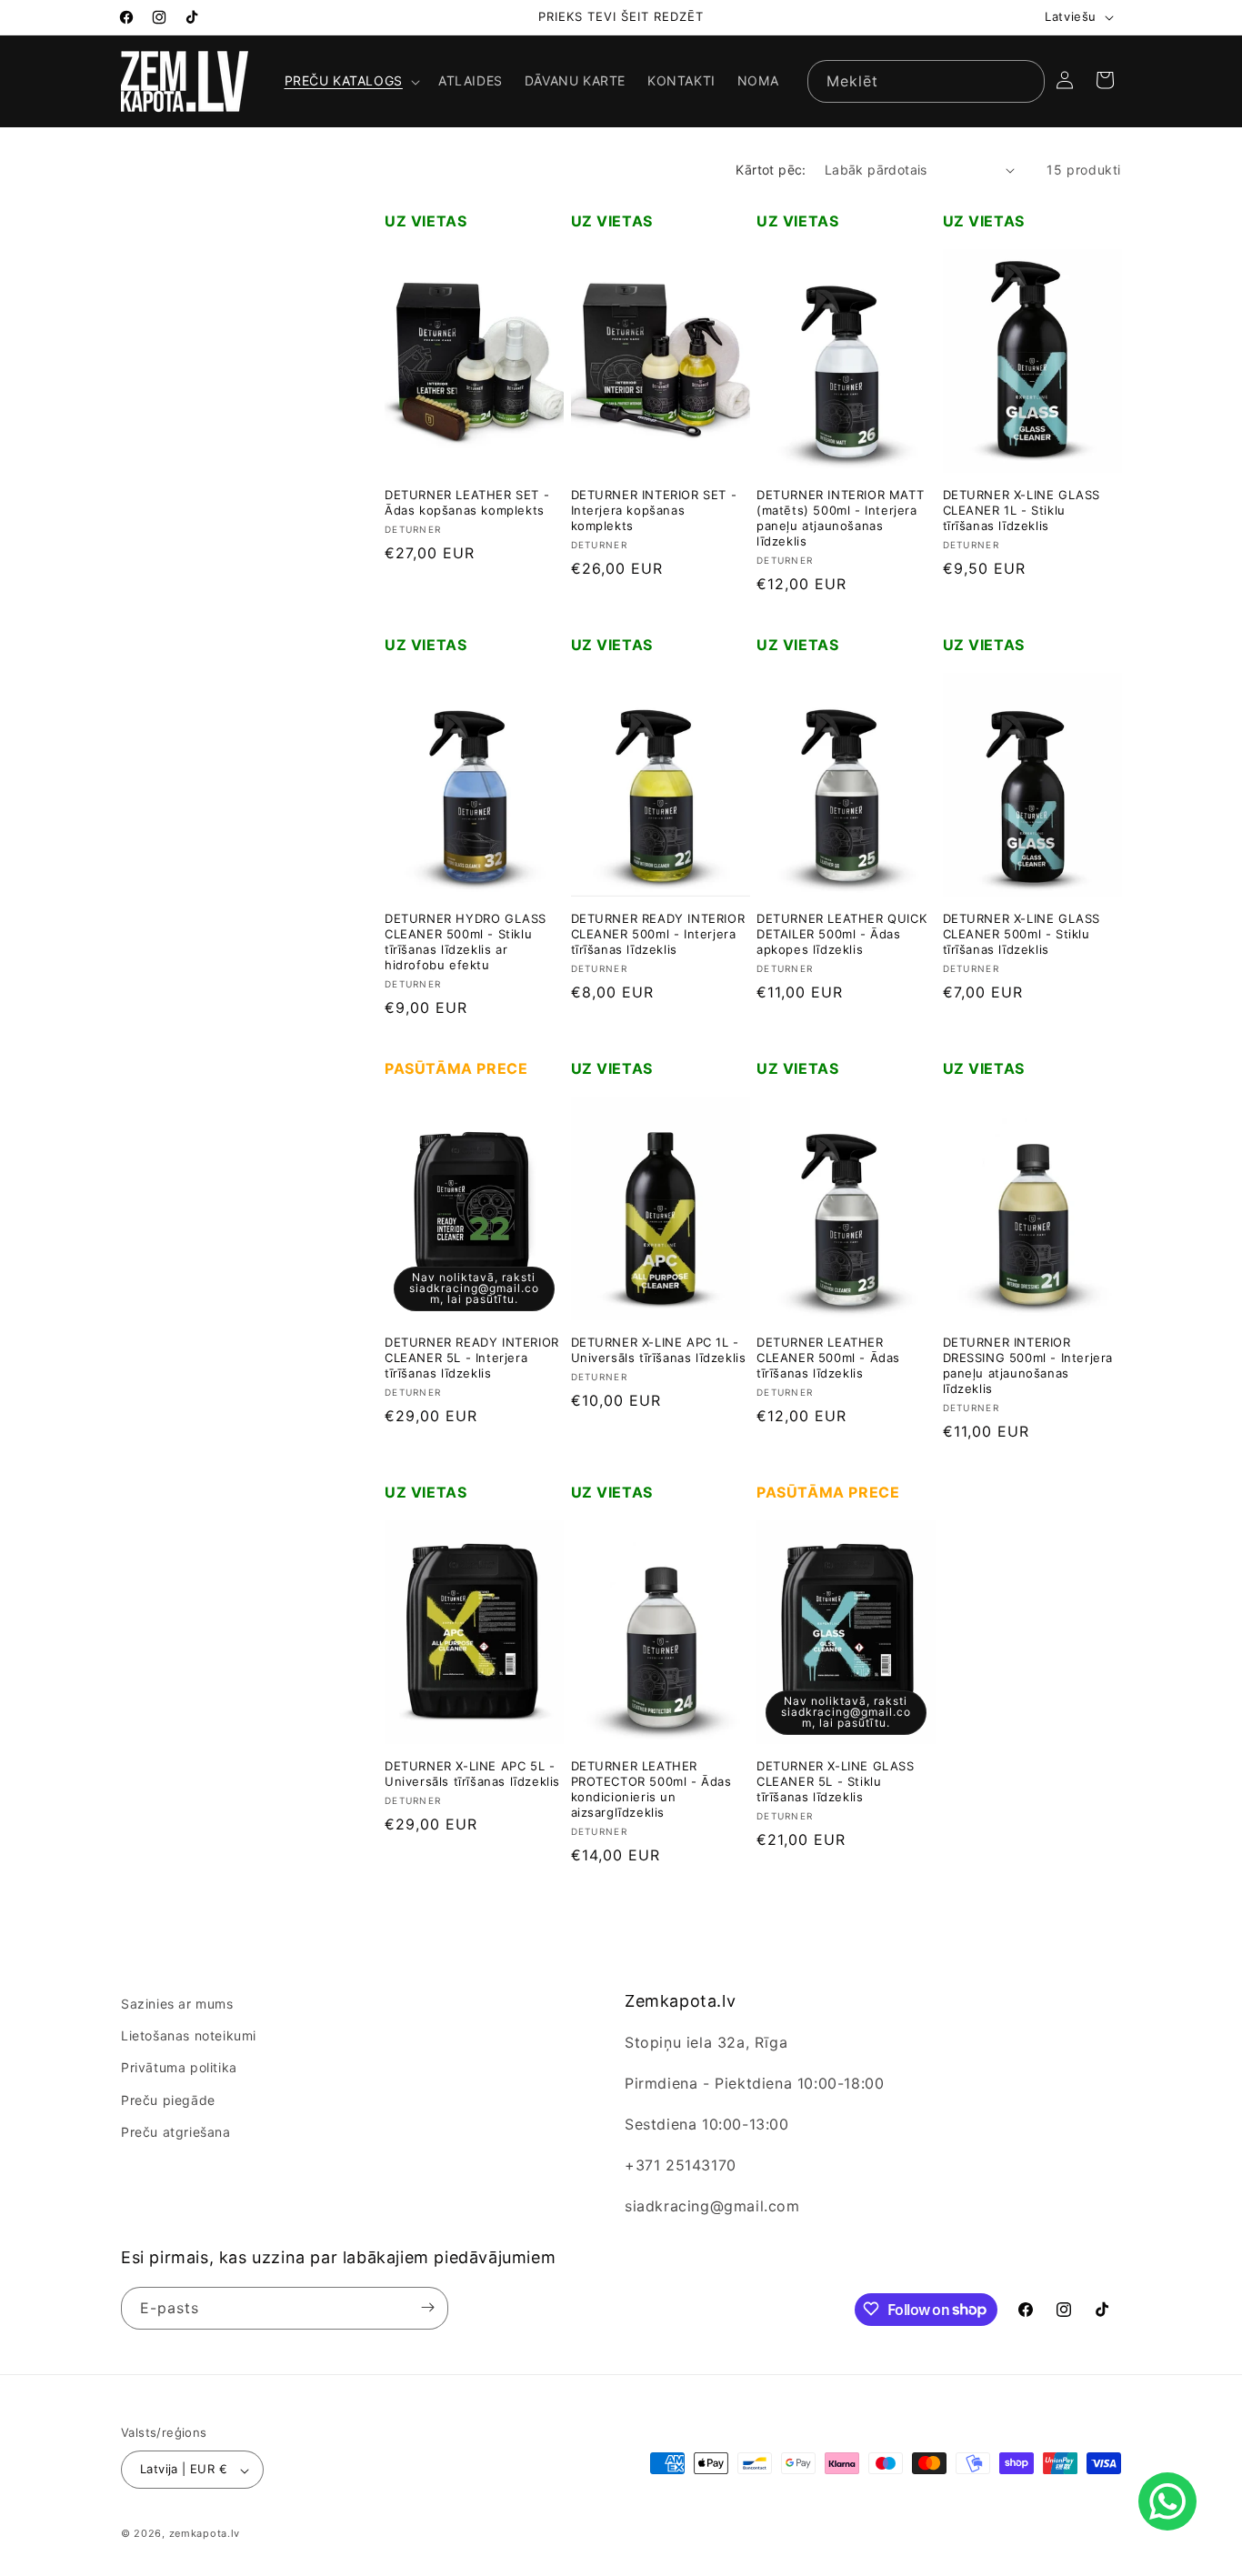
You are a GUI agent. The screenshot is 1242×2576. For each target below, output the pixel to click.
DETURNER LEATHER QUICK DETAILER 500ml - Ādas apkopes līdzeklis (841, 935)
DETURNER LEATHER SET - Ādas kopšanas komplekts (467, 503)
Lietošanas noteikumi (189, 2036)
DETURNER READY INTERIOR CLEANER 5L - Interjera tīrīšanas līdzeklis (472, 1358)
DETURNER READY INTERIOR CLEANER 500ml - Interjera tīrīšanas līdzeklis (658, 935)
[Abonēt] (427, 2307)
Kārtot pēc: (771, 170)
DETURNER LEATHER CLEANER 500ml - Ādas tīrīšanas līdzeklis (828, 1358)
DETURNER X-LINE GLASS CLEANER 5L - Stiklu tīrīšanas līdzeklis (836, 1782)
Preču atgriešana (176, 2132)
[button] (351, 81)
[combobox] (926, 81)
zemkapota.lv (205, 2534)
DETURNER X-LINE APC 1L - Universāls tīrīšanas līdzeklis (659, 1351)
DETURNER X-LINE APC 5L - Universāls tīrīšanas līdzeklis (472, 1774)
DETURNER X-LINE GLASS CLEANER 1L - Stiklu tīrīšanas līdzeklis (1022, 511)
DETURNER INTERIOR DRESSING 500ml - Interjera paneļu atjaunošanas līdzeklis (1028, 1366)
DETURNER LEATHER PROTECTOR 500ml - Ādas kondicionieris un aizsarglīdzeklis (651, 1790)
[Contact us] (1167, 2501)
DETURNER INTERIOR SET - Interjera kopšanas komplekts (654, 511)
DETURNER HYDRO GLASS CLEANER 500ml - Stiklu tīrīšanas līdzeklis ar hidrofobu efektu (466, 942)
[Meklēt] (1024, 81)
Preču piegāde (168, 2100)
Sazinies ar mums (177, 2004)
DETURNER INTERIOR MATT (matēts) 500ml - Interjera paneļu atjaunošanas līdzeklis (840, 519)
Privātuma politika (179, 2068)
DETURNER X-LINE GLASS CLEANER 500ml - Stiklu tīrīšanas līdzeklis (1022, 935)
